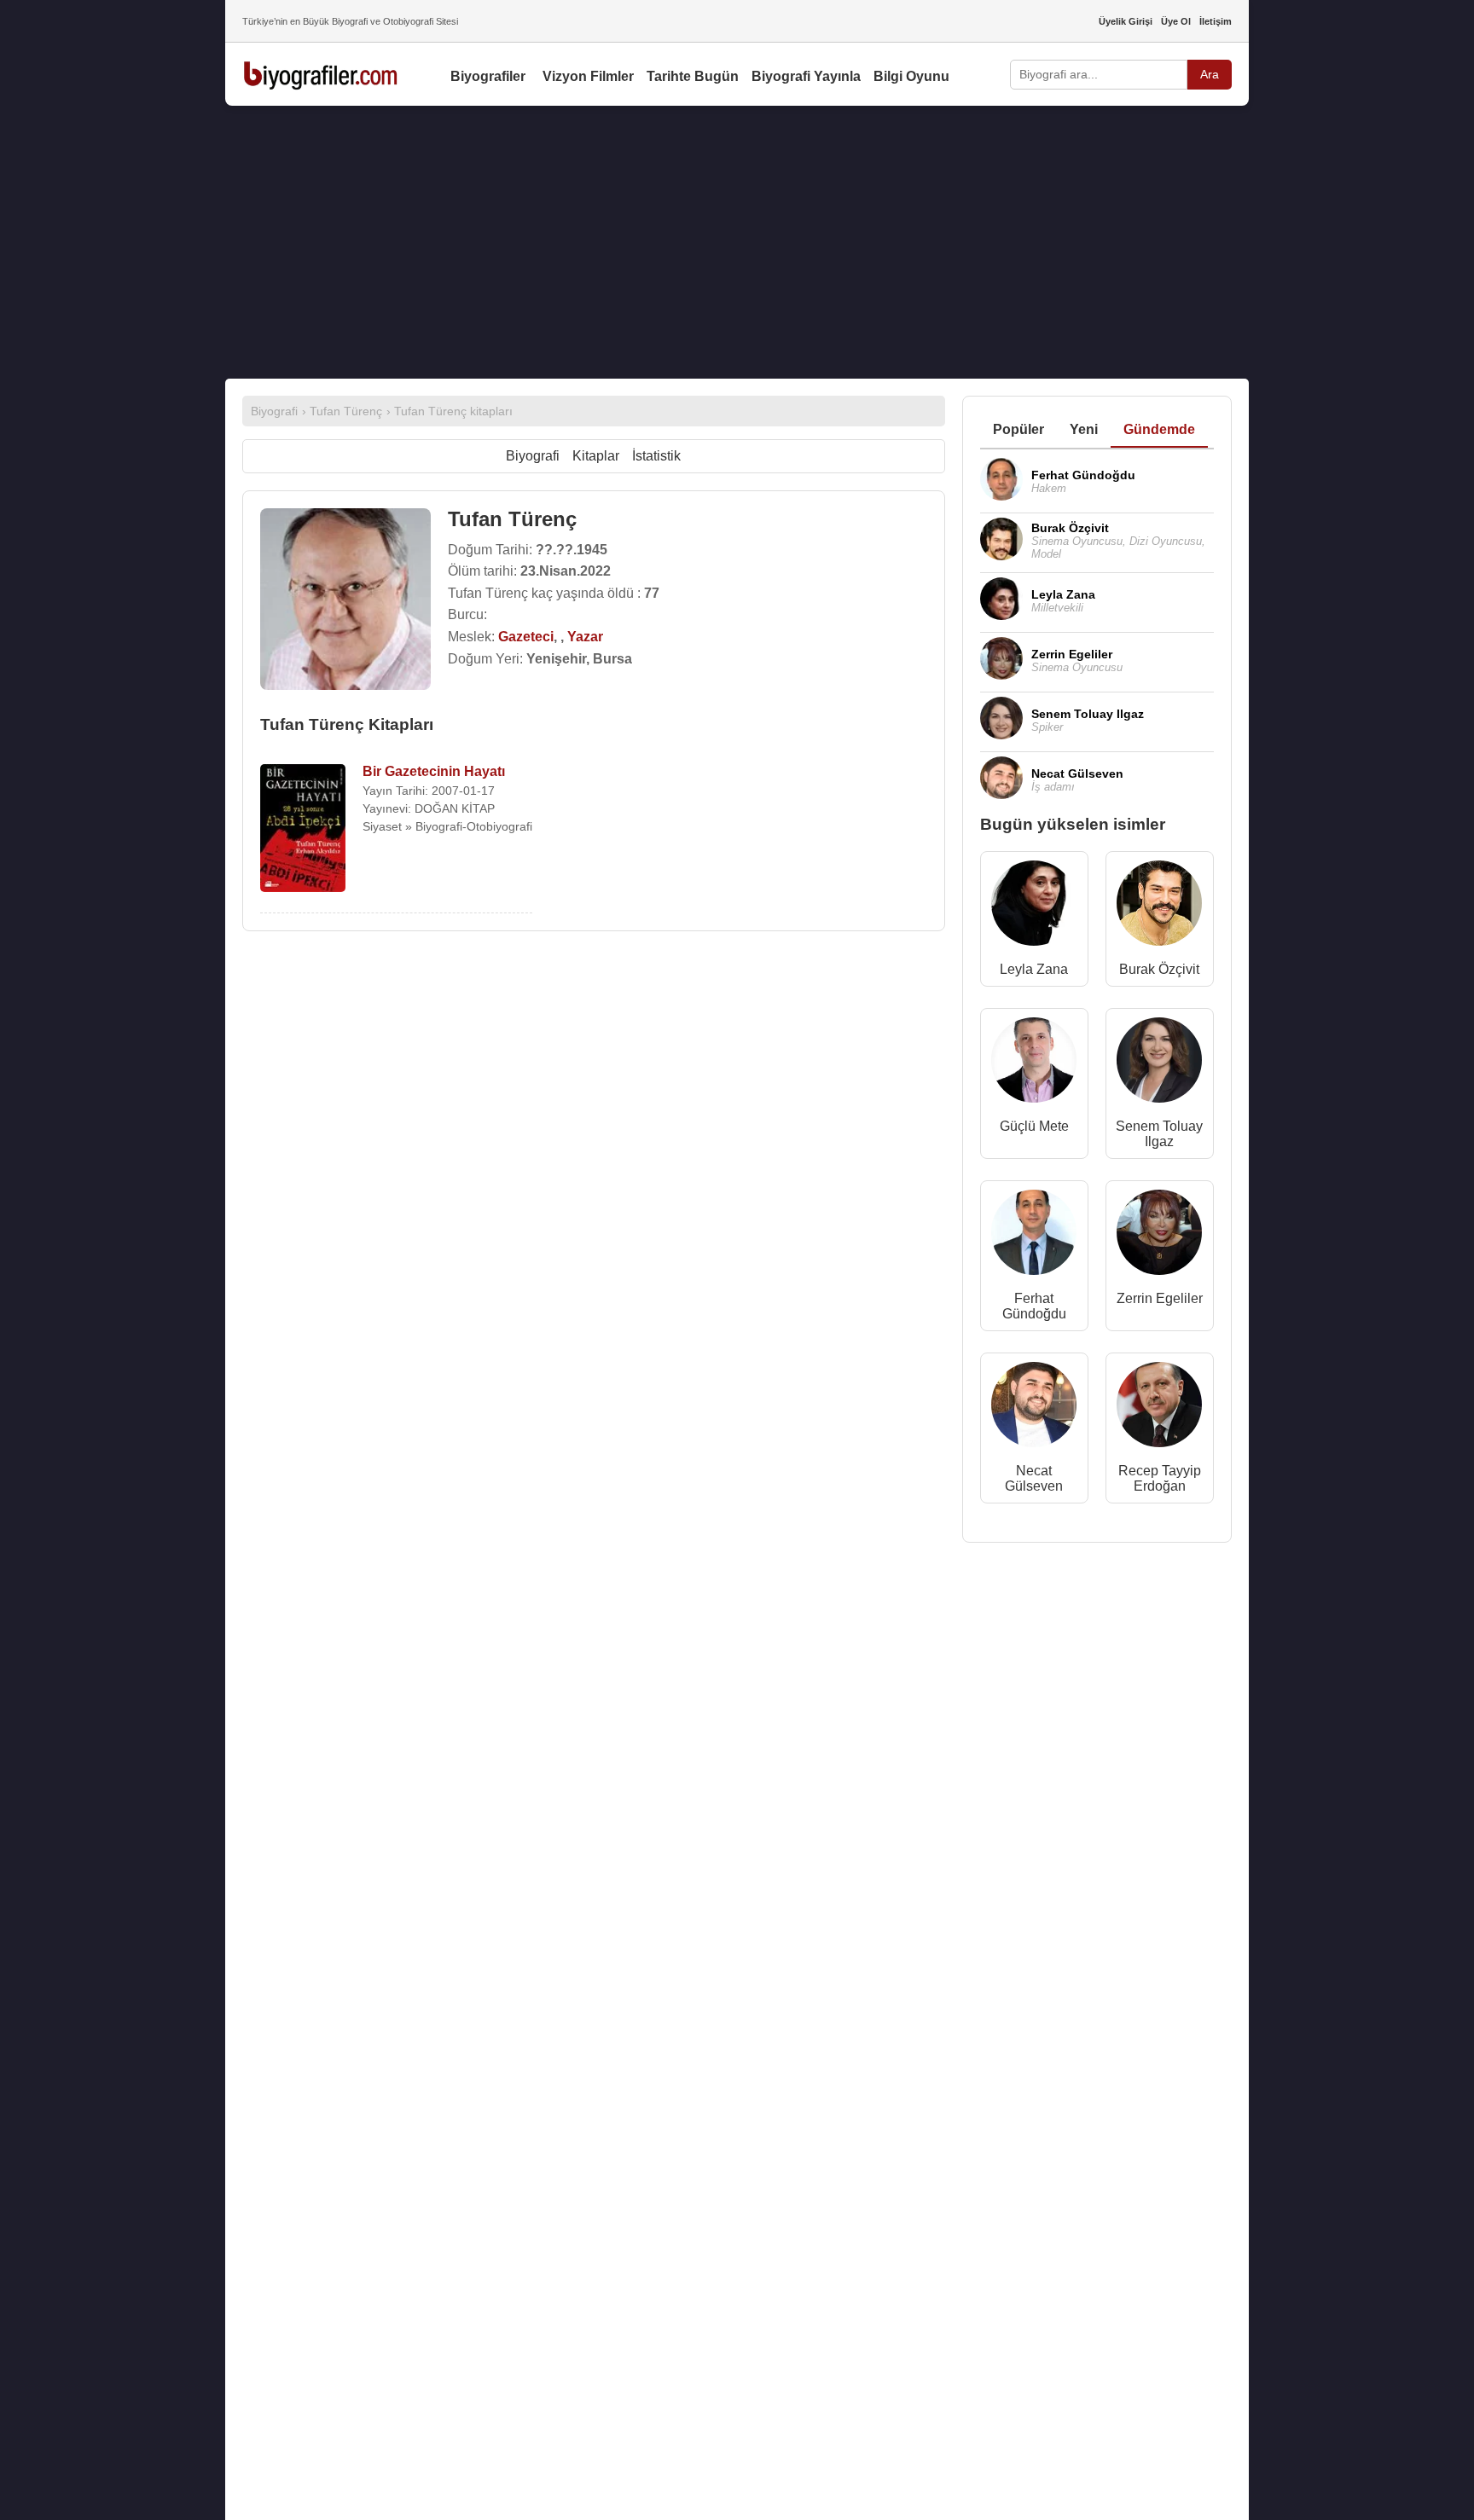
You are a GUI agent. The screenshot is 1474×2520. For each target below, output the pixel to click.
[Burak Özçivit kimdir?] (1159, 907)
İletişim (1216, 21)
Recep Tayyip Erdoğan (1160, 1478)
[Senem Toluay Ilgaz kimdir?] (1159, 1064)
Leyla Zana (1034, 969)
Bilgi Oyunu (911, 76)
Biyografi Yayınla (806, 76)
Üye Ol (1176, 21)
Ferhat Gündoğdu (1034, 1306)
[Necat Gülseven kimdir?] (1034, 1408)
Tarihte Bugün (693, 76)
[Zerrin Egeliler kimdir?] (1159, 1236)
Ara (1210, 74)
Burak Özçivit (1159, 969)
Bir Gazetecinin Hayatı (434, 771)
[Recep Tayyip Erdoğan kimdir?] (1159, 1408)
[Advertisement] (737, 242)
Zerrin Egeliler (1160, 1298)
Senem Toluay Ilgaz (1159, 1134)
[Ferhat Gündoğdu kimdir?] (1034, 1236)
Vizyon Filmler (588, 76)
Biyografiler (488, 76)
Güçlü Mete (1034, 1126)
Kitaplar (596, 456)
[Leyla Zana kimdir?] (1034, 907)
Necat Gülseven (1034, 1478)
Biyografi (533, 456)
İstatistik (656, 456)
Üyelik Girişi (1126, 21)
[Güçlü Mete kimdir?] (1034, 1064)
